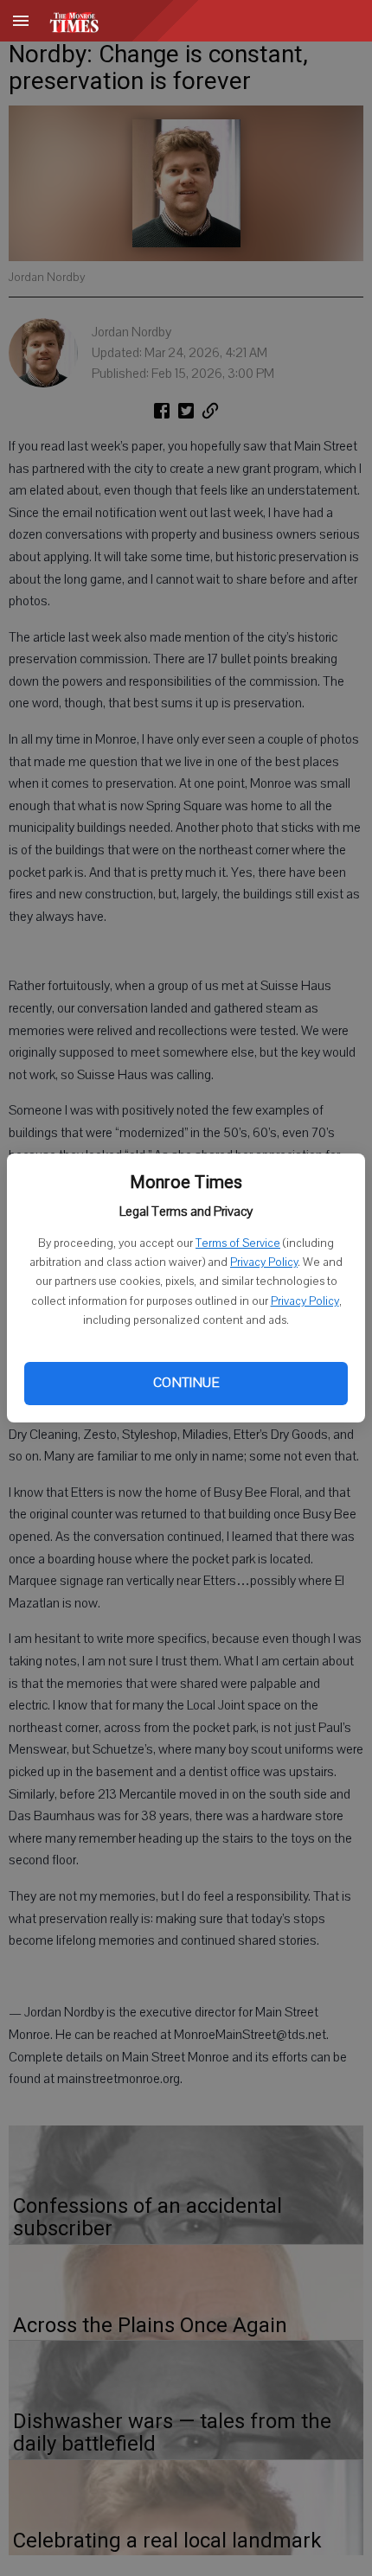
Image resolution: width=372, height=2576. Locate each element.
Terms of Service (238, 1243)
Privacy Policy (264, 1262)
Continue (186, 1383)
